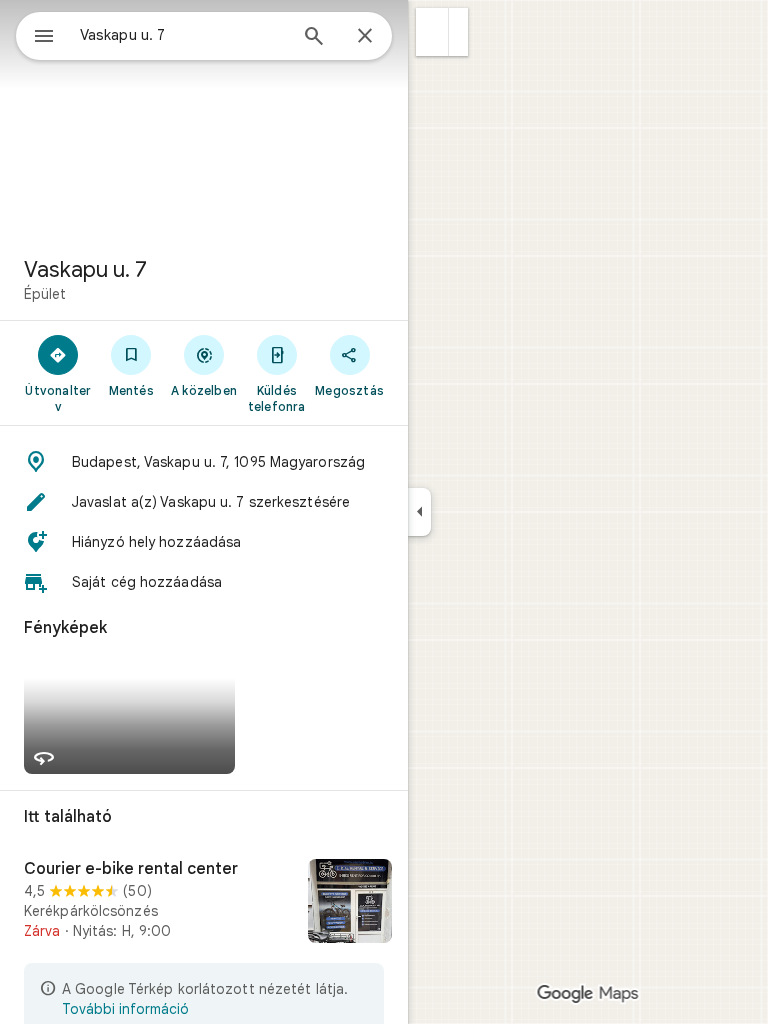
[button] (432, 32)
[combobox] (183, 35)
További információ (125, 1009)
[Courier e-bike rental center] (204, 903)
